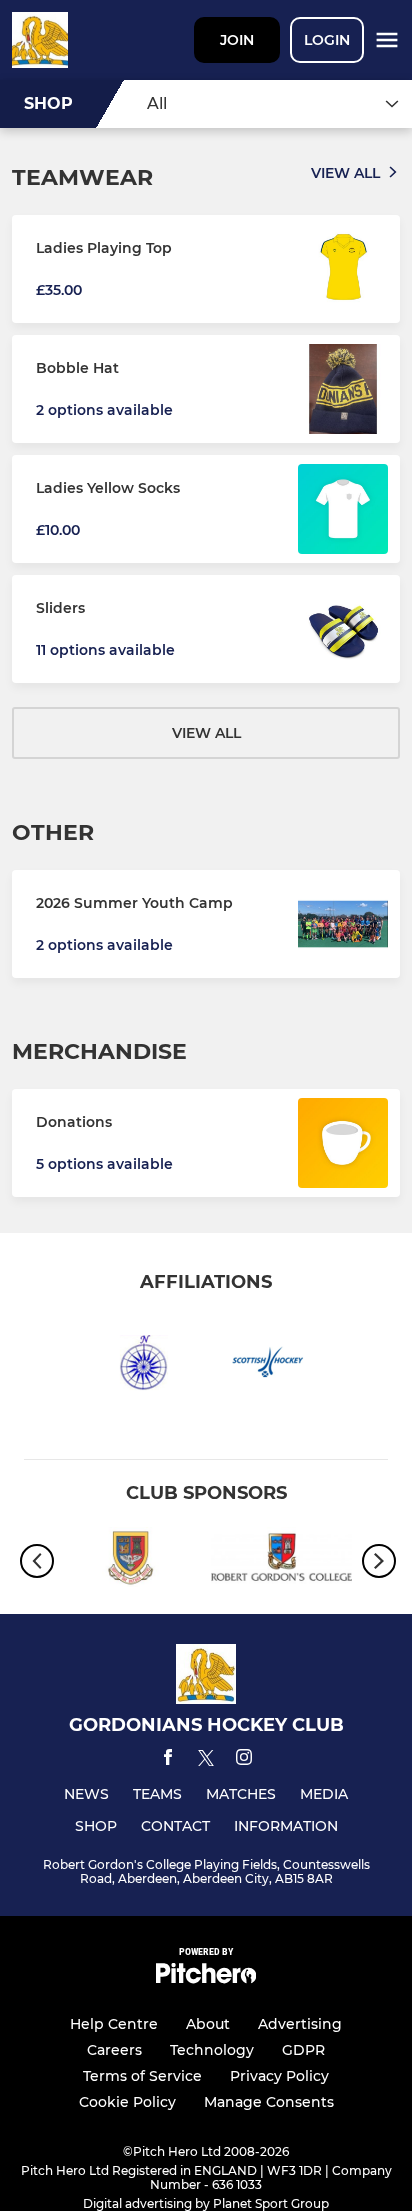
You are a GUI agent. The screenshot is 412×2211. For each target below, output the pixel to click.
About (208, 2024)
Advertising (300, 2024)
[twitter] (206, 1761)
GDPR (303, 2050)
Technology (212, 2050)
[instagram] (244, 1760)
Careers (114, 2050)
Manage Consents (269, 2102)
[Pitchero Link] (206, 1978)
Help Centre (114, 2024)
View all (345, 173)
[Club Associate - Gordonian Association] (130, 1560)
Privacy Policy (279, 2076)
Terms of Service (142, 2076)
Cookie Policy (127, 2102)
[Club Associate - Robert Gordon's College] (281, 1560)
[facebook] (168, 1760)
